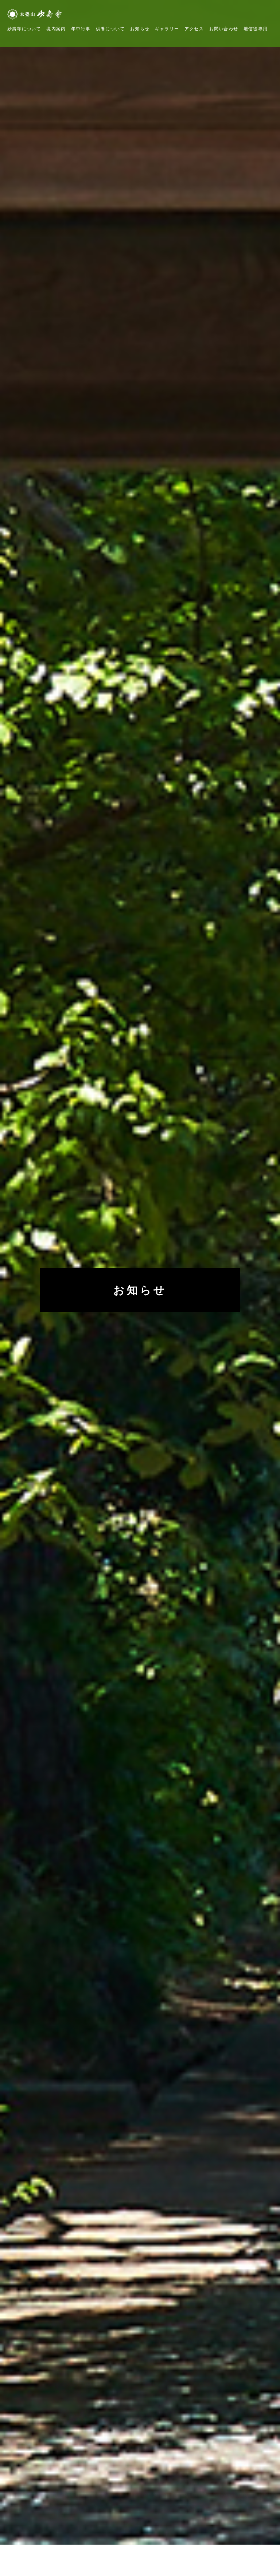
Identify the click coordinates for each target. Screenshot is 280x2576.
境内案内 (56, 29)
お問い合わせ (224, 29)
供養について (110, 29)
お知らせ (140, 29)
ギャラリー (167, 29)
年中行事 (81, 29)
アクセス (194, 29)
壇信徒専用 (256, 29)
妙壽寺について (24, 29)
